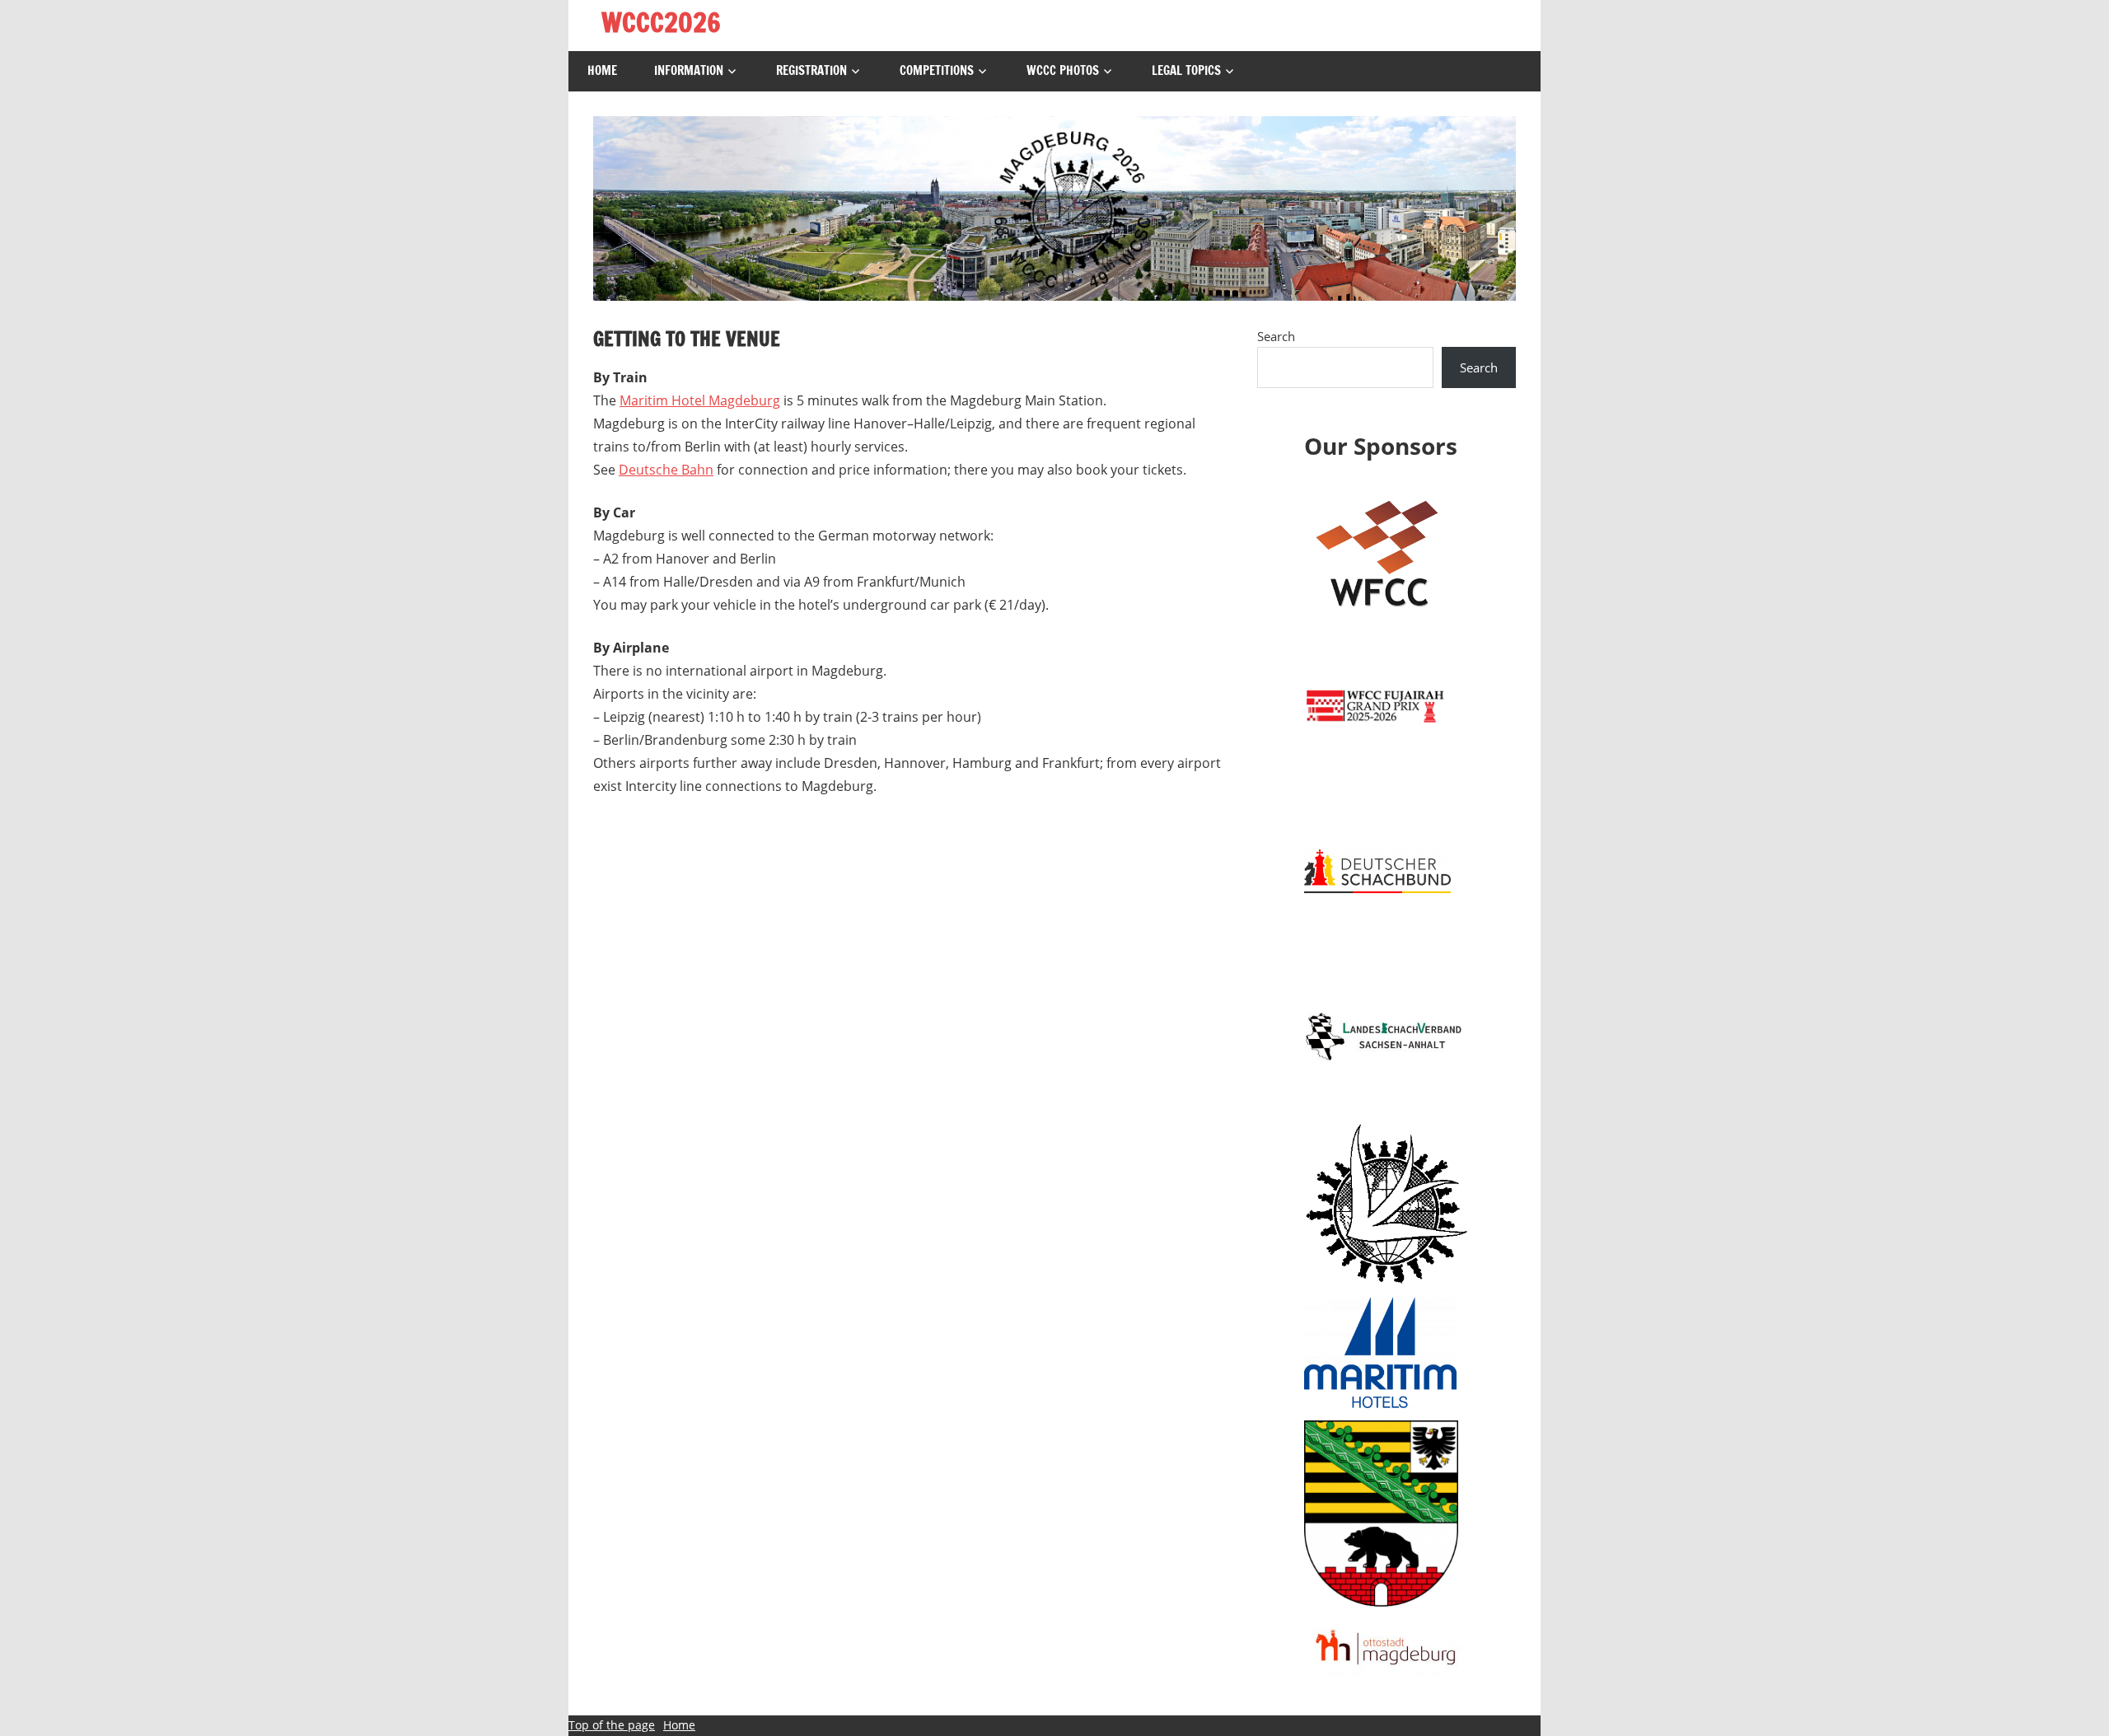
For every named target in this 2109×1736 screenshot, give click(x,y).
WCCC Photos (1063, 70)
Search (1276, 336)
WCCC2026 (661, 22)
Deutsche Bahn (666, 470)
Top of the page (612, 1725)
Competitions (937, 70)
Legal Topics (1186, 70)
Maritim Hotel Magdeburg (700, 400)
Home (602, 70)
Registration (811, 70)
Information (689, 70)
